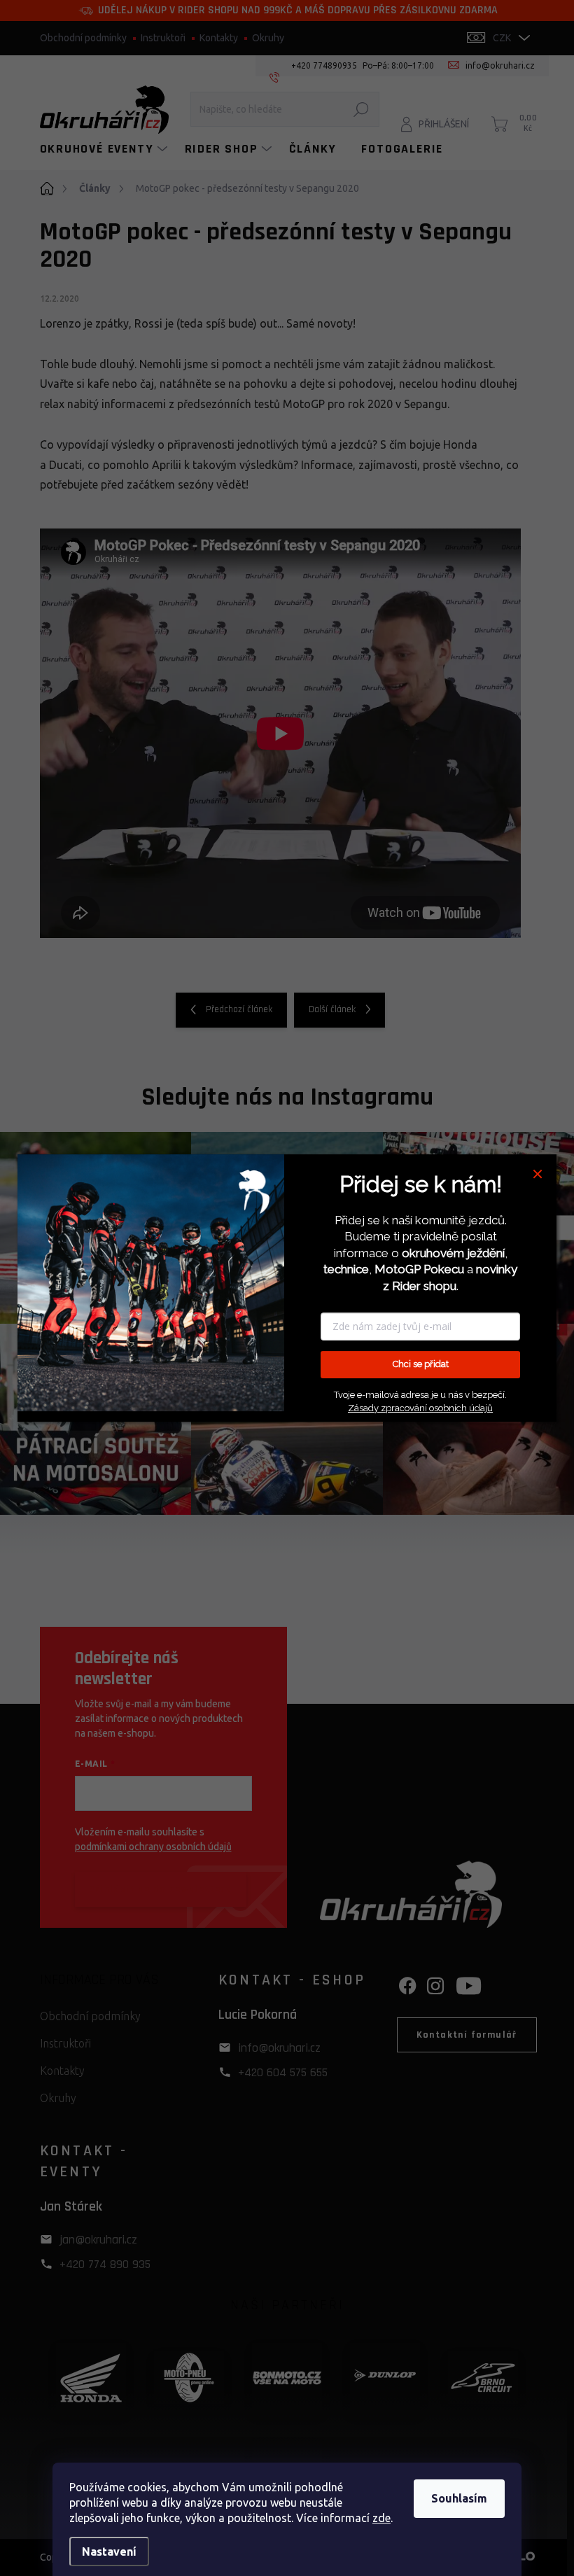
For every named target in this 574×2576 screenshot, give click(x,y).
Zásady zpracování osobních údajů (420, 1408)
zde (381, 2518)
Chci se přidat (421, 1365)
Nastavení (109, 2551)
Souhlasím (459, 2498)
